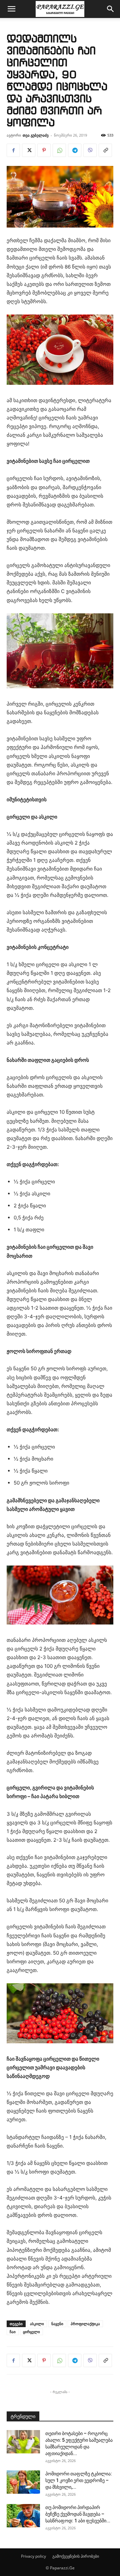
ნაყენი (57, 2324)
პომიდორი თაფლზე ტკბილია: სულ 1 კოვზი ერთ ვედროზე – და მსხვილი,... (79, 2480)
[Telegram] (75, 150)
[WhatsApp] (59, 150)
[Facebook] (13, 150)
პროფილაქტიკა (85, 2324)
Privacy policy (33, 2556)
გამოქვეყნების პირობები (76, 2556)
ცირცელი (31, 2332)
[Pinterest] (44, 150)
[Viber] (90, 150)
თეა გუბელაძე (36, 135)
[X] (29, 150)
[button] (11, 9)
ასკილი (37, 2324)
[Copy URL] (105, 150)
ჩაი (13, 2332)
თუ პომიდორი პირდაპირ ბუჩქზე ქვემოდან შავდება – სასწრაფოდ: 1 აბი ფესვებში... (78, 2514)
